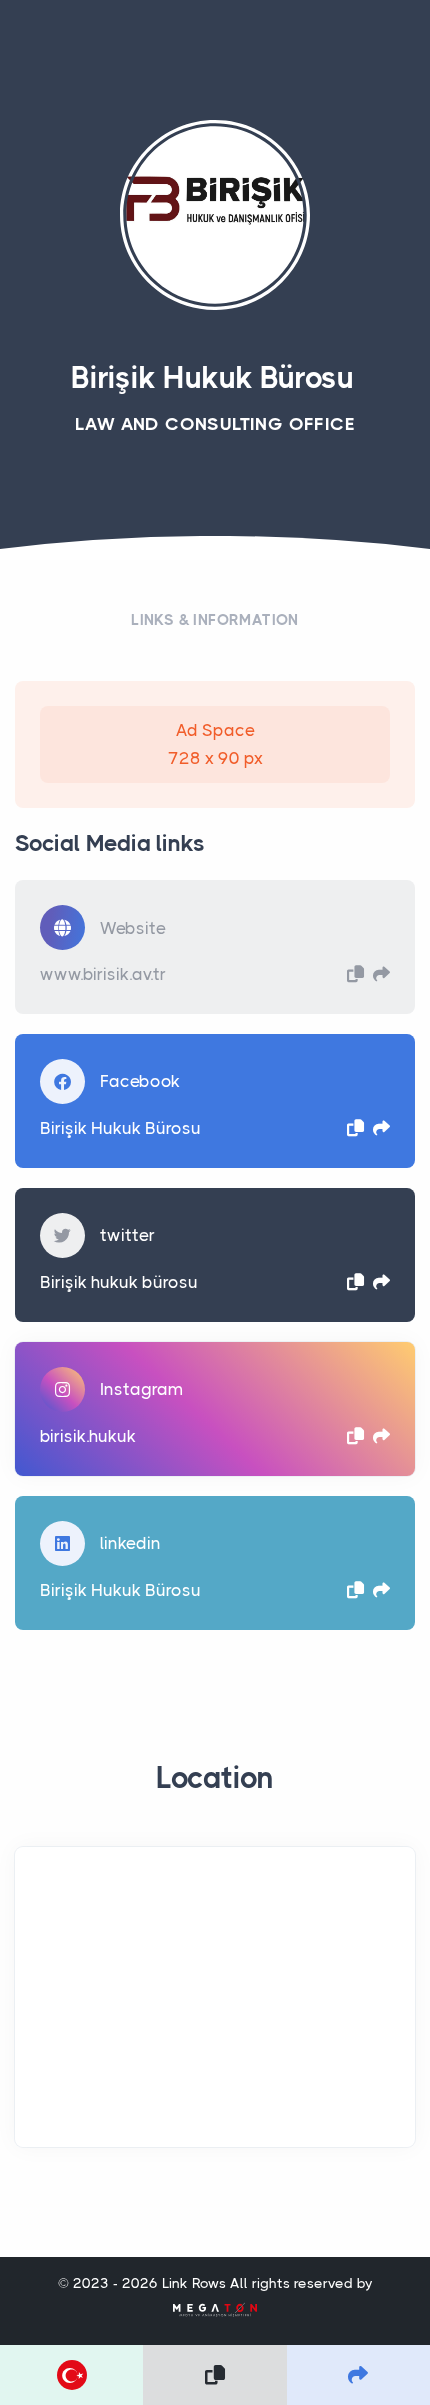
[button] (355, 973)
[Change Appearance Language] (71, 2375)
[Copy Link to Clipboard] (214, 2375)
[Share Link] (358, 2375)
